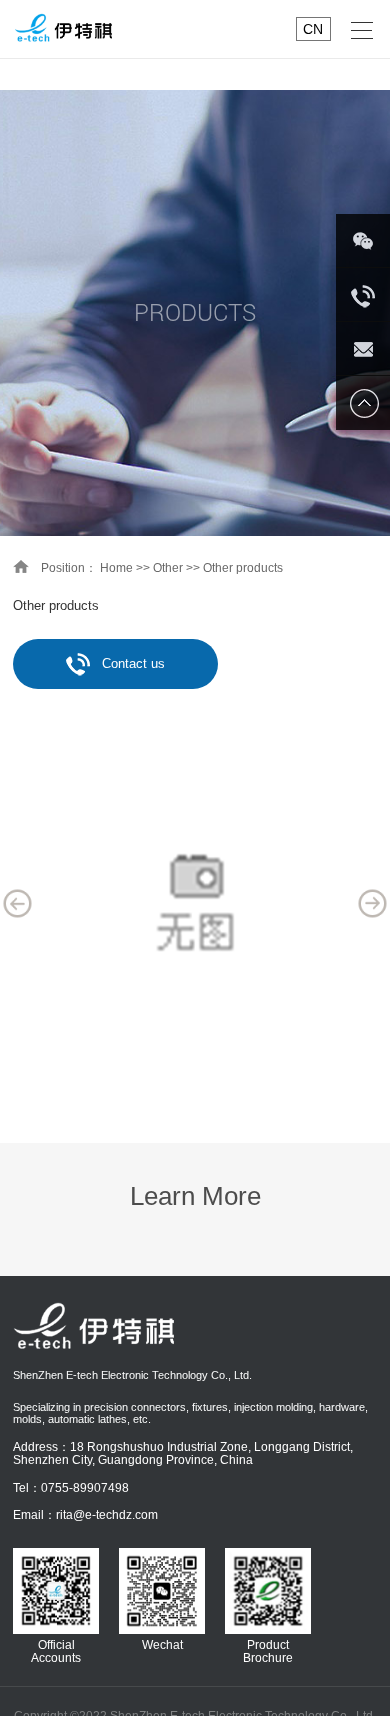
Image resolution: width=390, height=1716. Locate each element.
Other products (243, 568)
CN (313, 29)
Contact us (133, 663)
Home (116, 568)
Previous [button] (18, 904)
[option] (195, 903)
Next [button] (373, 904)
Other (168, 568)
